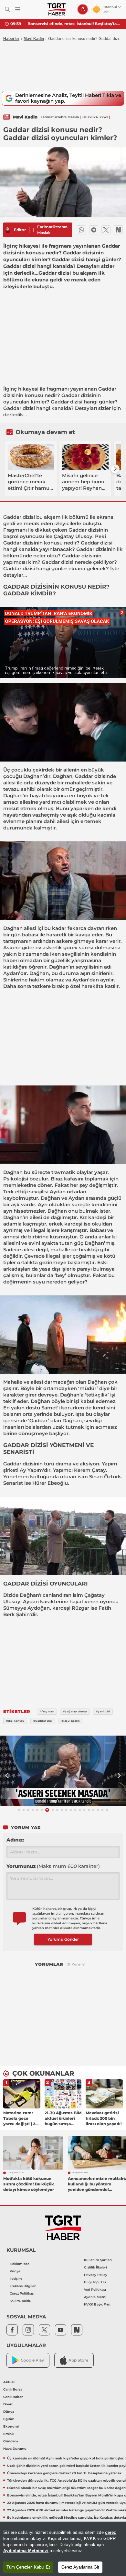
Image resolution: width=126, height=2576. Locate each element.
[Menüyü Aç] (18, 9)
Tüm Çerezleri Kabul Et (28, 2567)
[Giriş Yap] (83, 9)
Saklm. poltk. (20, 2301)
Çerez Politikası (22, 2293)
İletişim (16, 2279)
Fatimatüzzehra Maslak (52, 230)
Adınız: (15, 1840)
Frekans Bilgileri (23, 2286)
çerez (110, 2532)
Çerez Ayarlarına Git (80, 2567)
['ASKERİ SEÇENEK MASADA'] (63, 1771)
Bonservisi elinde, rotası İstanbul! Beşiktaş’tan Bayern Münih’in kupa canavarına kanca (74, 24)
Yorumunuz (53, 1866)
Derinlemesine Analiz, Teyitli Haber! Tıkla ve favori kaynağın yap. (68, 98)
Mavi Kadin (34, 39)
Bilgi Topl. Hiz (95, 2282)
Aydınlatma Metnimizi (26, 2551)
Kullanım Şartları (98, 2260)
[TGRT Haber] (56, 9)
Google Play (32, 2360)
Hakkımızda (20, 2264)
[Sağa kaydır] (115, 469)
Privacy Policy (96, 2275)
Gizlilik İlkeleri (95, 2267)
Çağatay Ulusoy (73, 536)
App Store (78, 2360)
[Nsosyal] (118, 230)
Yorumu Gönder (63, 1939)
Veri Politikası (95, 2290)
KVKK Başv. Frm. (98, 2304)
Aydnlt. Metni (95, 2297)
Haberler (11, 39)
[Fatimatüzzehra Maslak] (8, 230)
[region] (63, 2549)
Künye (15, 2271)
